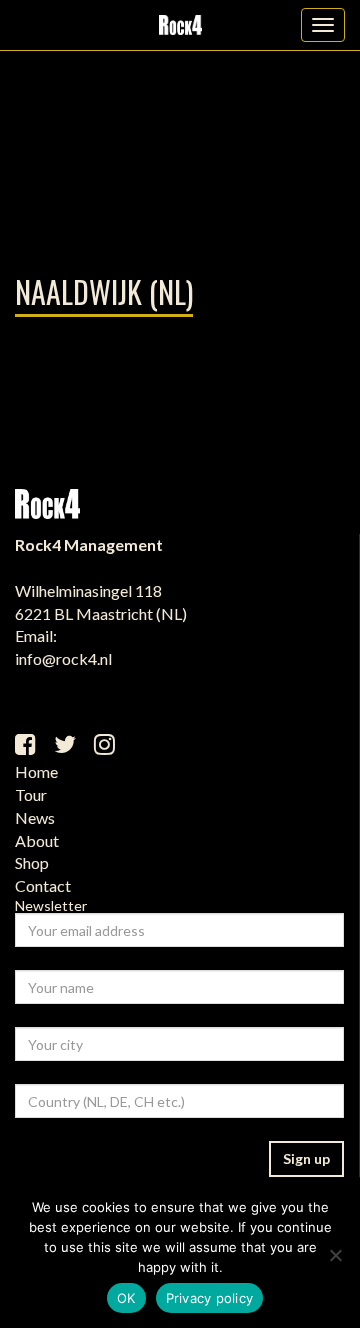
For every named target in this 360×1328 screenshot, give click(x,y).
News (35, 817)
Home (36, 771)
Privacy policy (210, 1298)
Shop (32, 862)
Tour (31, 794)
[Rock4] (180, 25)
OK (126, 1298)
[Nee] (335, 1255)
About (37, 840)
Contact (43, 885)
